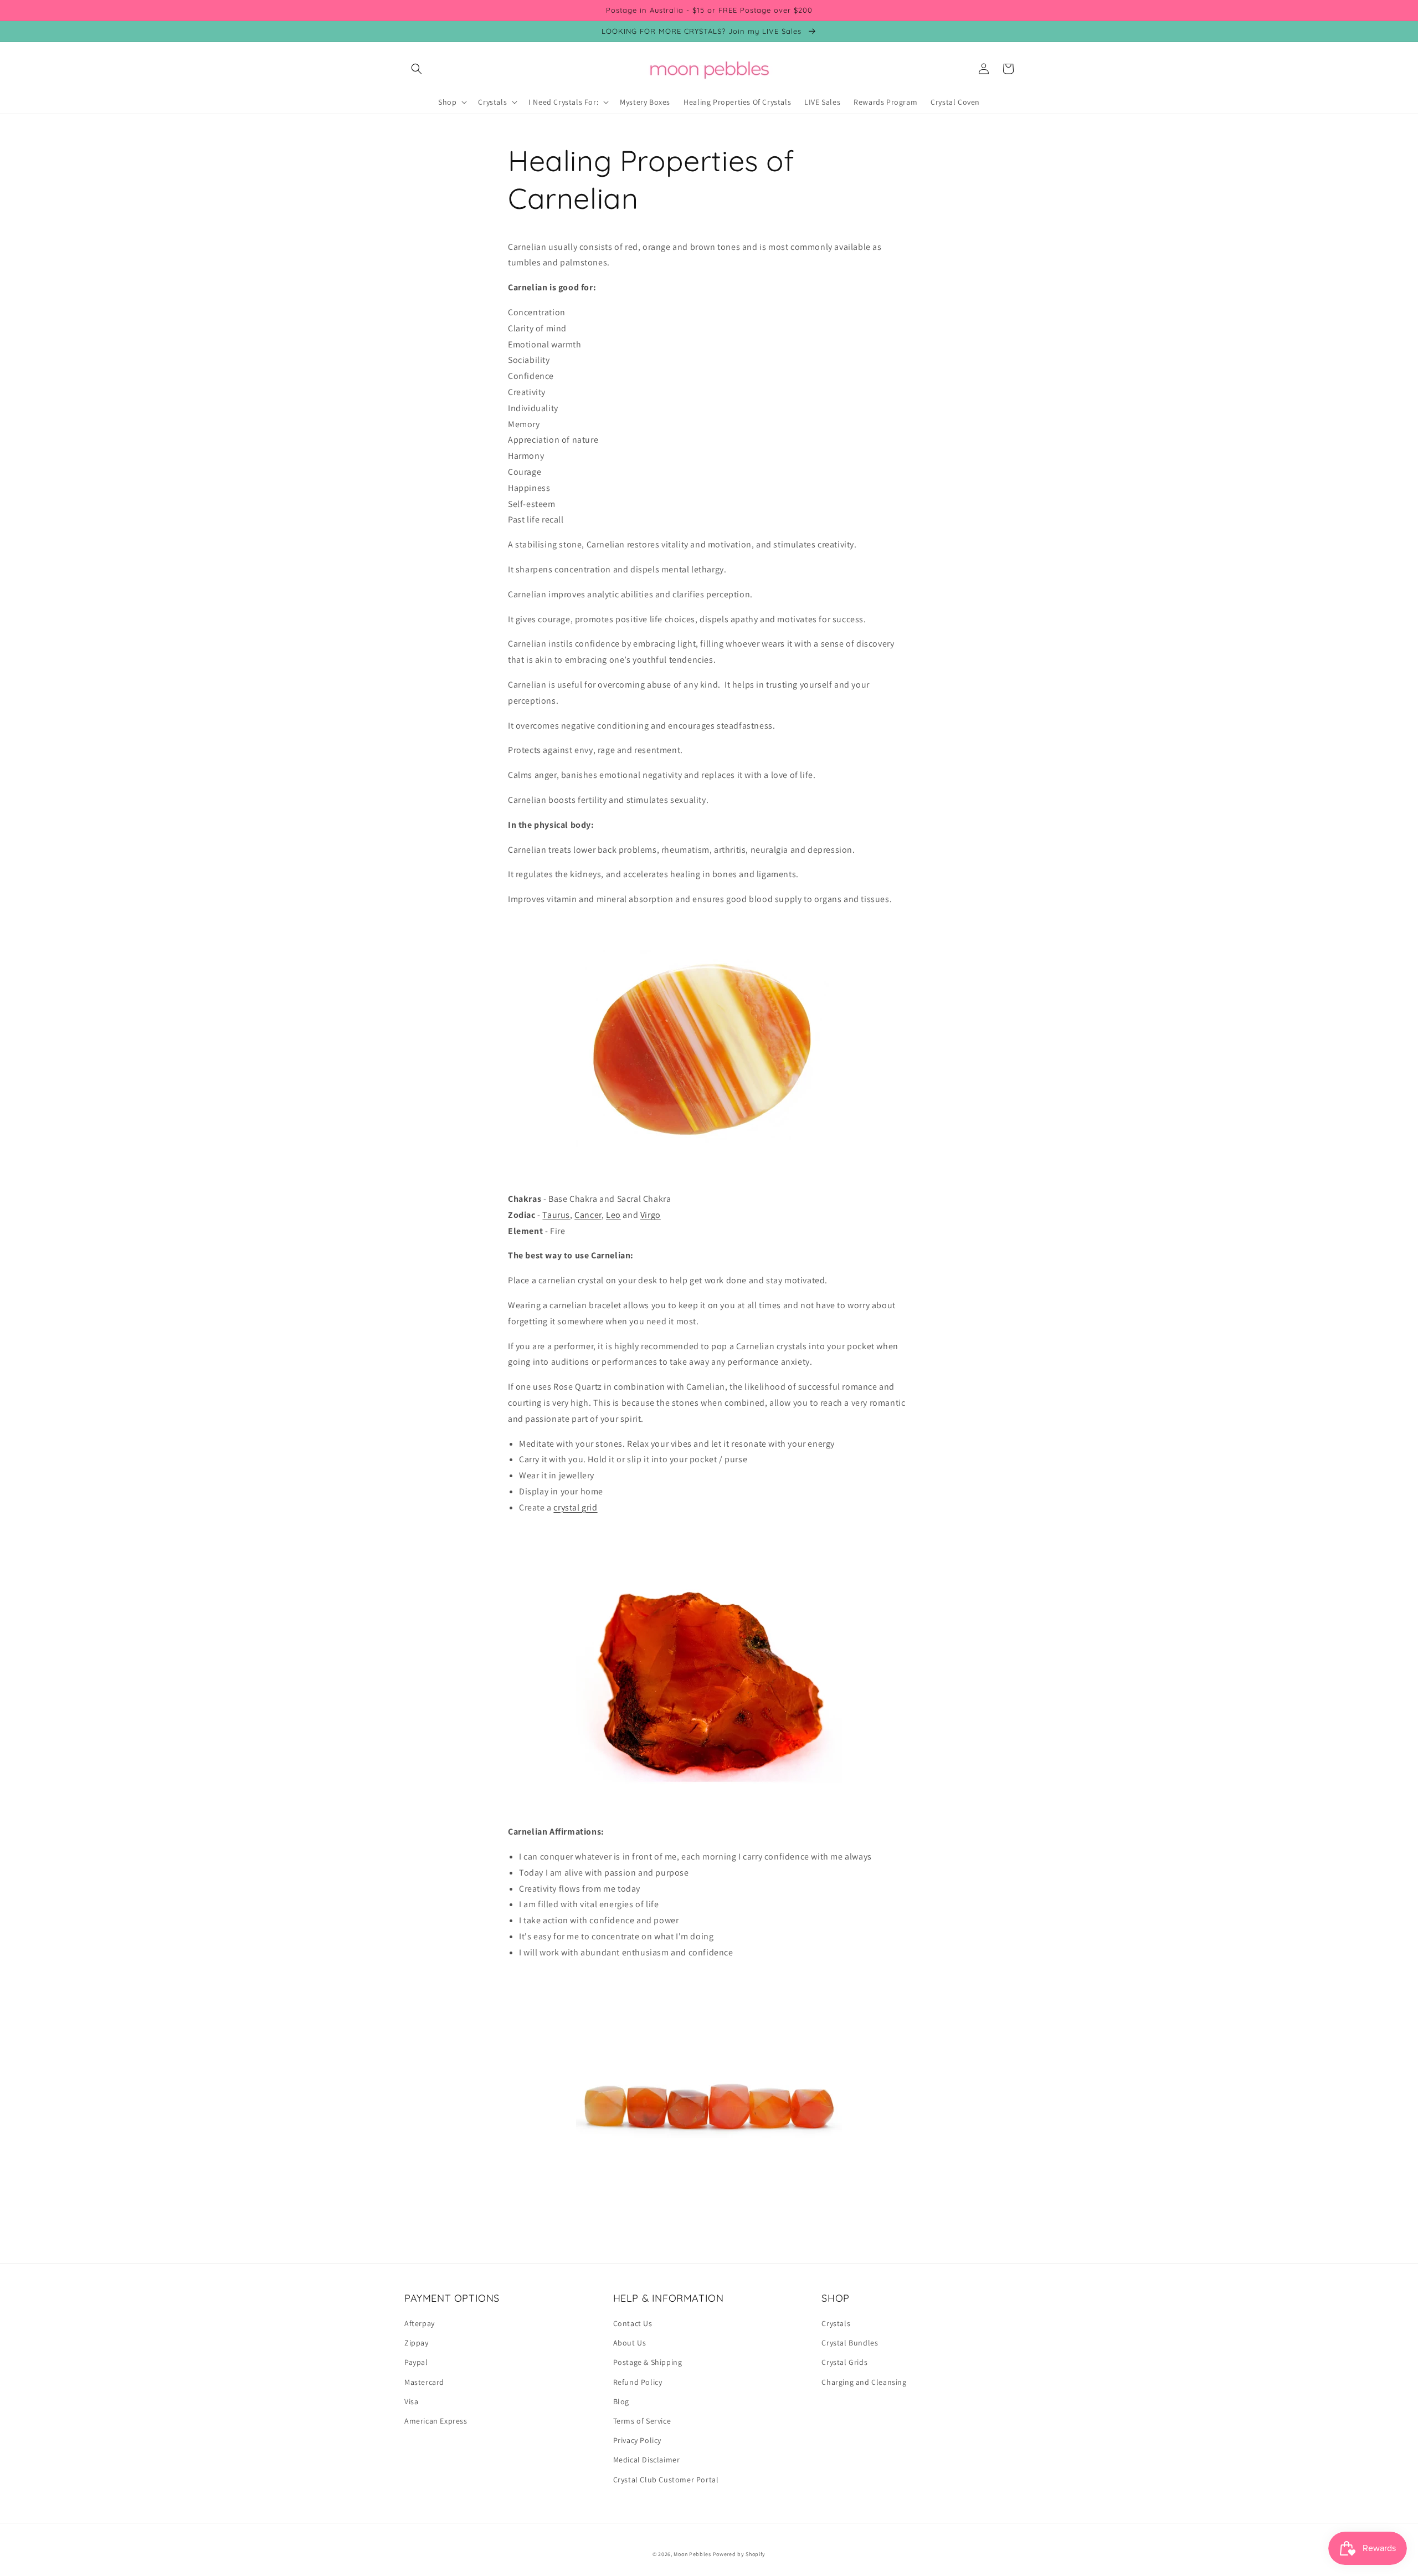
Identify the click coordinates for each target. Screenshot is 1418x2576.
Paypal (416, 2362)
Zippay (417, 2343)
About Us (630, 2343)
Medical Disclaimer (647, 2460)
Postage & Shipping (648, 2362)
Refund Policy (638, 2382)
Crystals (836, 2323)
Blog (621, 2401)
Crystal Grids (844, 2362)
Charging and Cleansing (864, 2382)
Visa (411, 2401)
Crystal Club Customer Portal (666, 2480)
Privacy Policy (637, 2440)
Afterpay (420, 2323)
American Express (436, 2421)
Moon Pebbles (692, 2554)
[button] (417, 69)
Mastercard (424, 2382)
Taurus (556, 1215)
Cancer (588, 1215)
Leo (613, 1215)
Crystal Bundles (850, 2343)
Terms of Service (642, 2421)
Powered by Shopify (739, 2554)
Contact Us (633, 2323)
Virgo (651, 1215)
